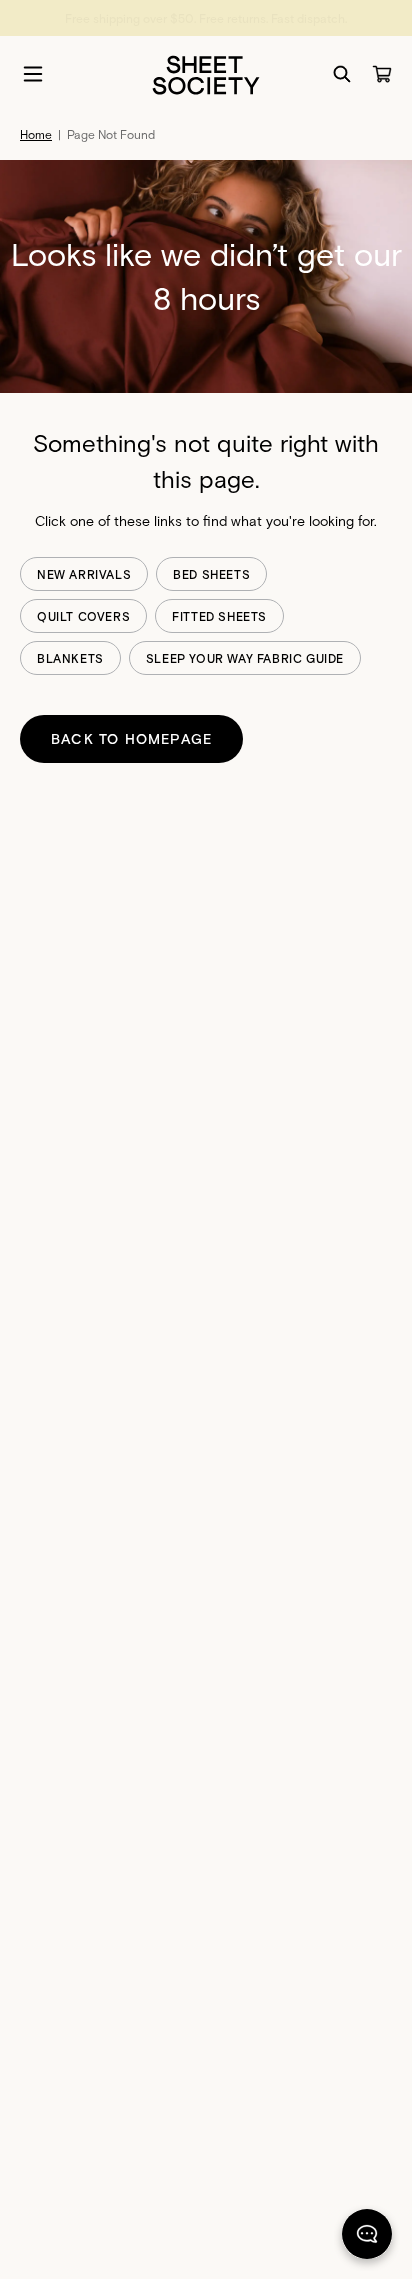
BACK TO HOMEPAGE (131, 738)
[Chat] (367, 2238)
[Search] (342, 74)
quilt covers (83, 616)
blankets (70, 658)
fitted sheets (219, 616)
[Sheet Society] (206, 73)
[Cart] (382, 74)
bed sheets (211, 574)
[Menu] (33, 74)
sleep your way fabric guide (245, 658)
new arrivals (84, 574)
